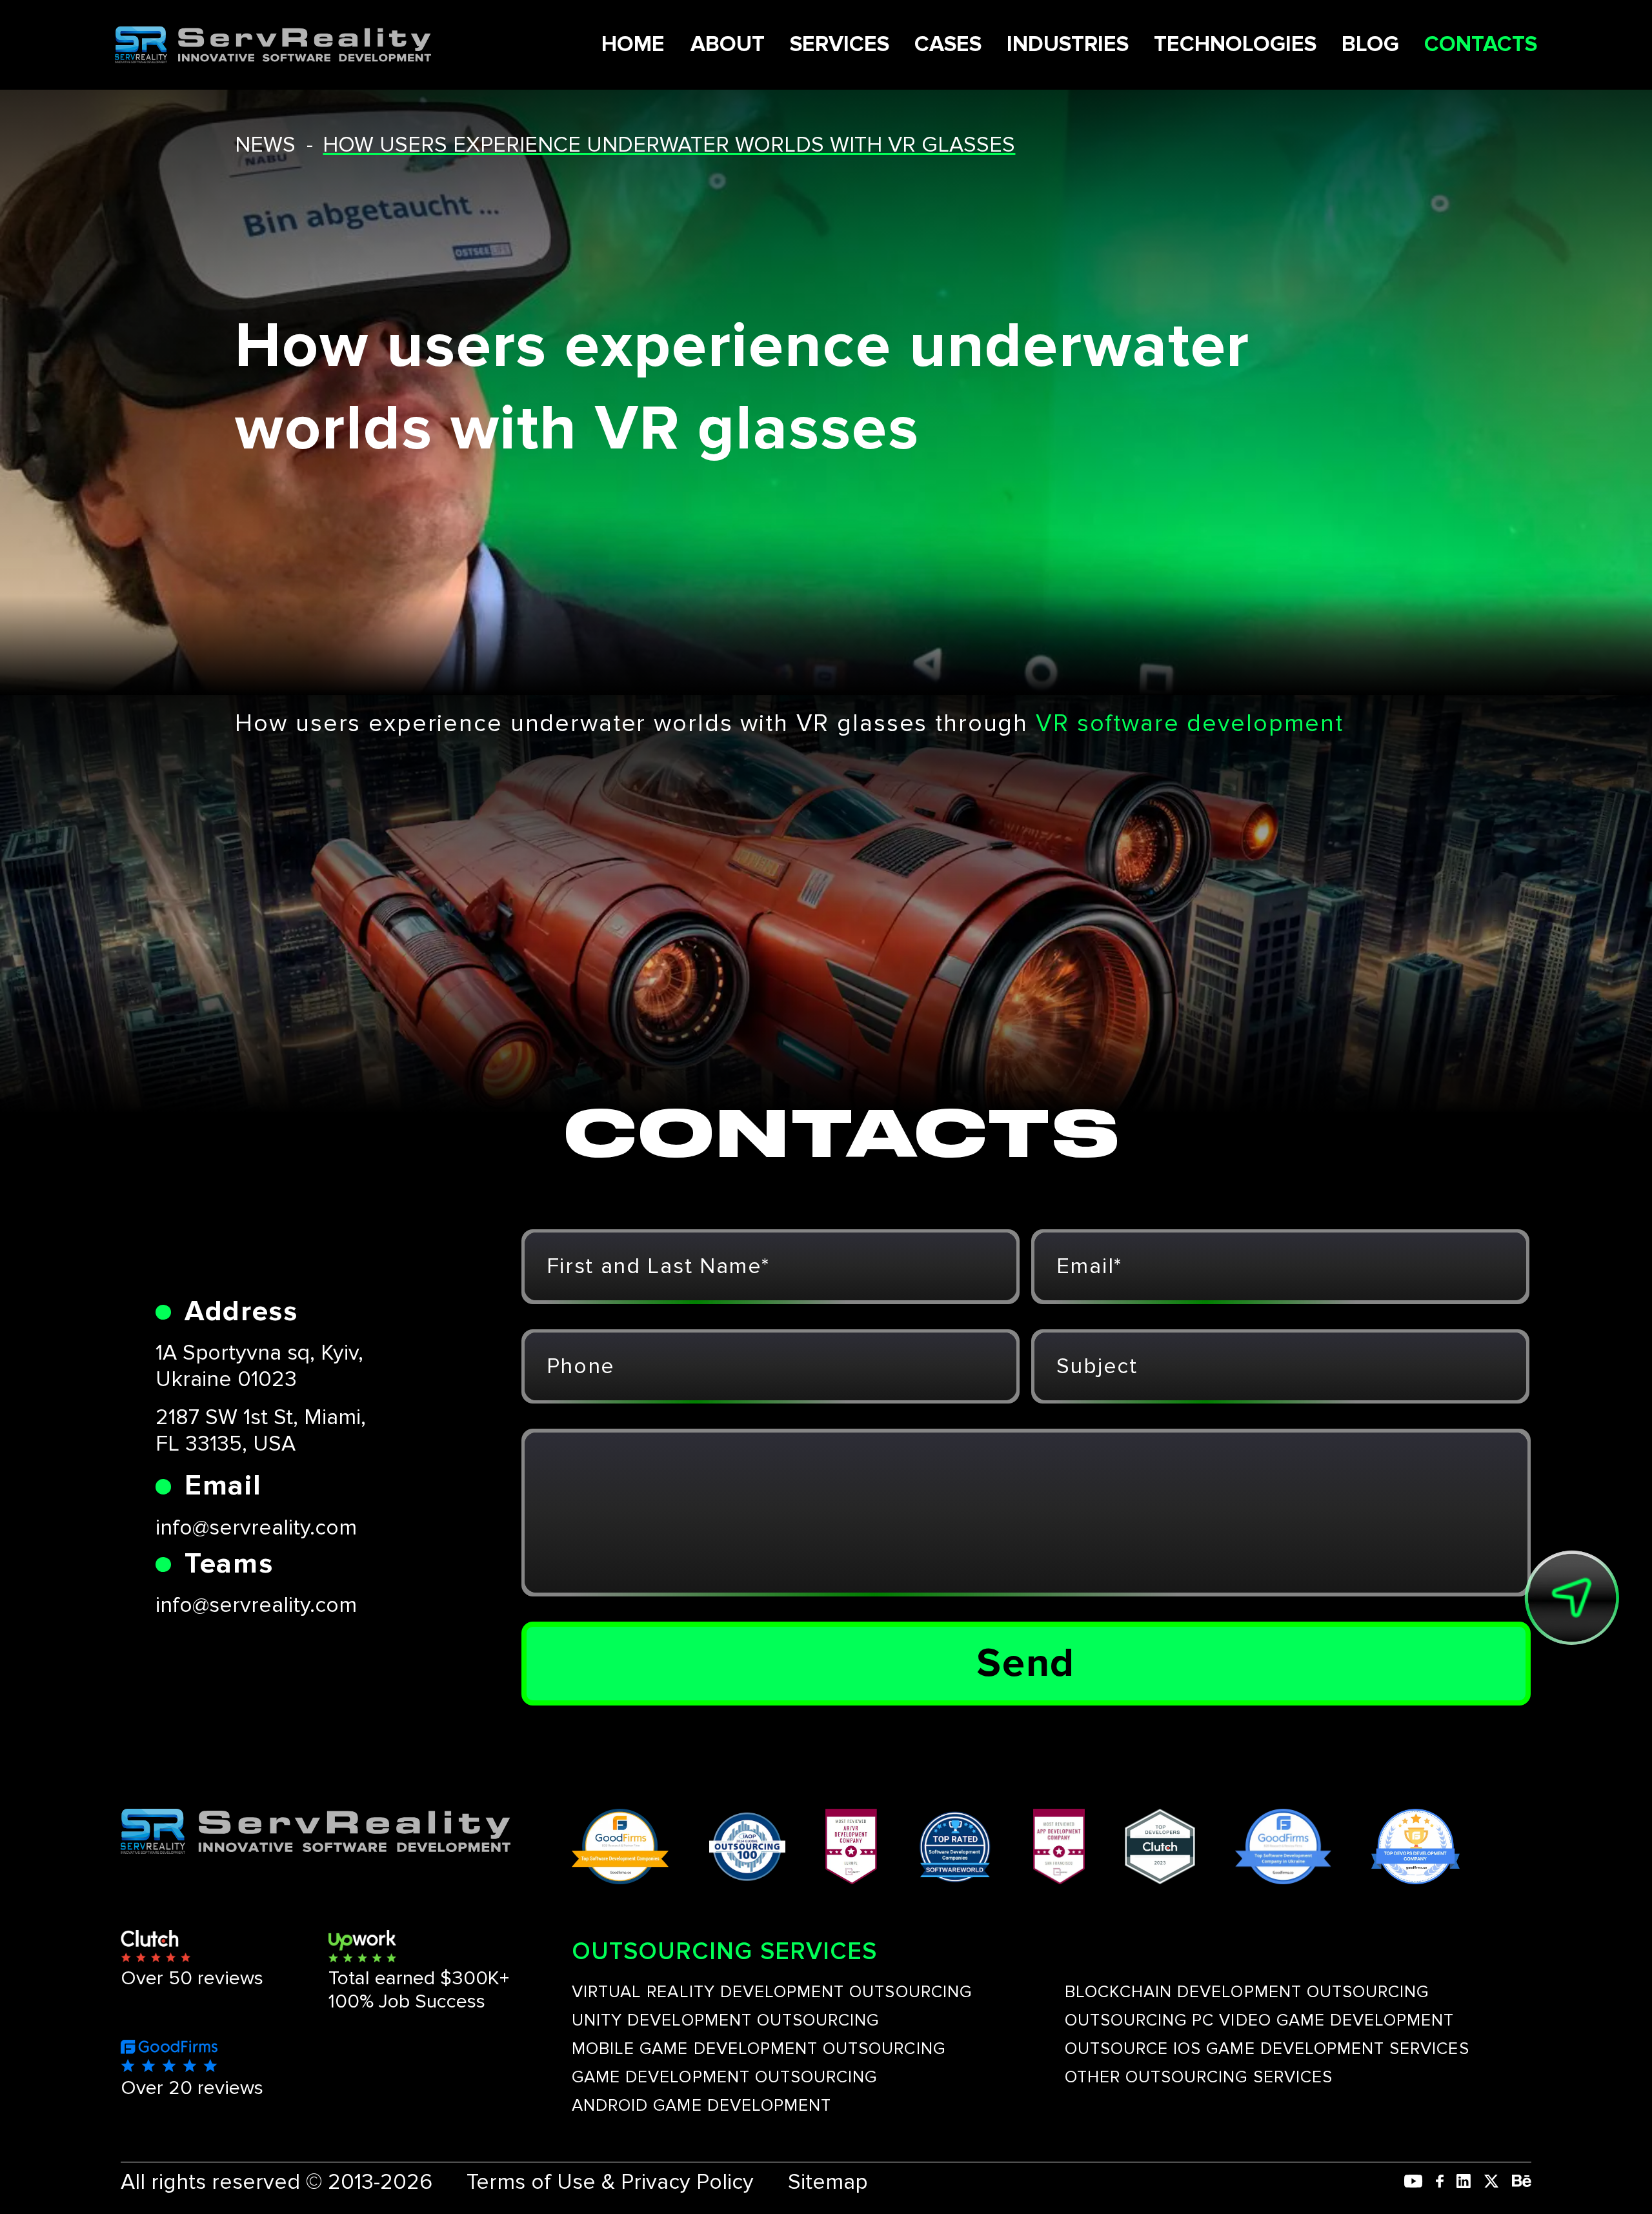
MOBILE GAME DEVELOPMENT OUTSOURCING (759, 2049)
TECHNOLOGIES (1235, 44)
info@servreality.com (256, 1528)
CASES (948, 44)
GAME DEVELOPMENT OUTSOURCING (724, 2077)
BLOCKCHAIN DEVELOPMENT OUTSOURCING (1247, 1992)
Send (1026, 1664)
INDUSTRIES (1068, 44)
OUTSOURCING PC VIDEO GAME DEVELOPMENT (1260, 2020)
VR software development (1190, 724)
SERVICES (840, 44)
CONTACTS (1481, 44)
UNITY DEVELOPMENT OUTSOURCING (725, 2020)
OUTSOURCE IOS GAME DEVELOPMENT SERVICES (1267, 2049)
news (265, 145)
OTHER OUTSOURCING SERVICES (1199, 2077)
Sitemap (828, 2182)
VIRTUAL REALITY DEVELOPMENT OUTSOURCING (772, 1992)
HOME (633, 44)
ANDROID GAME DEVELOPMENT (701, 2106)
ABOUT (728, 44)
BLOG (1370, 44)
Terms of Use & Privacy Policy (610, 2182)
